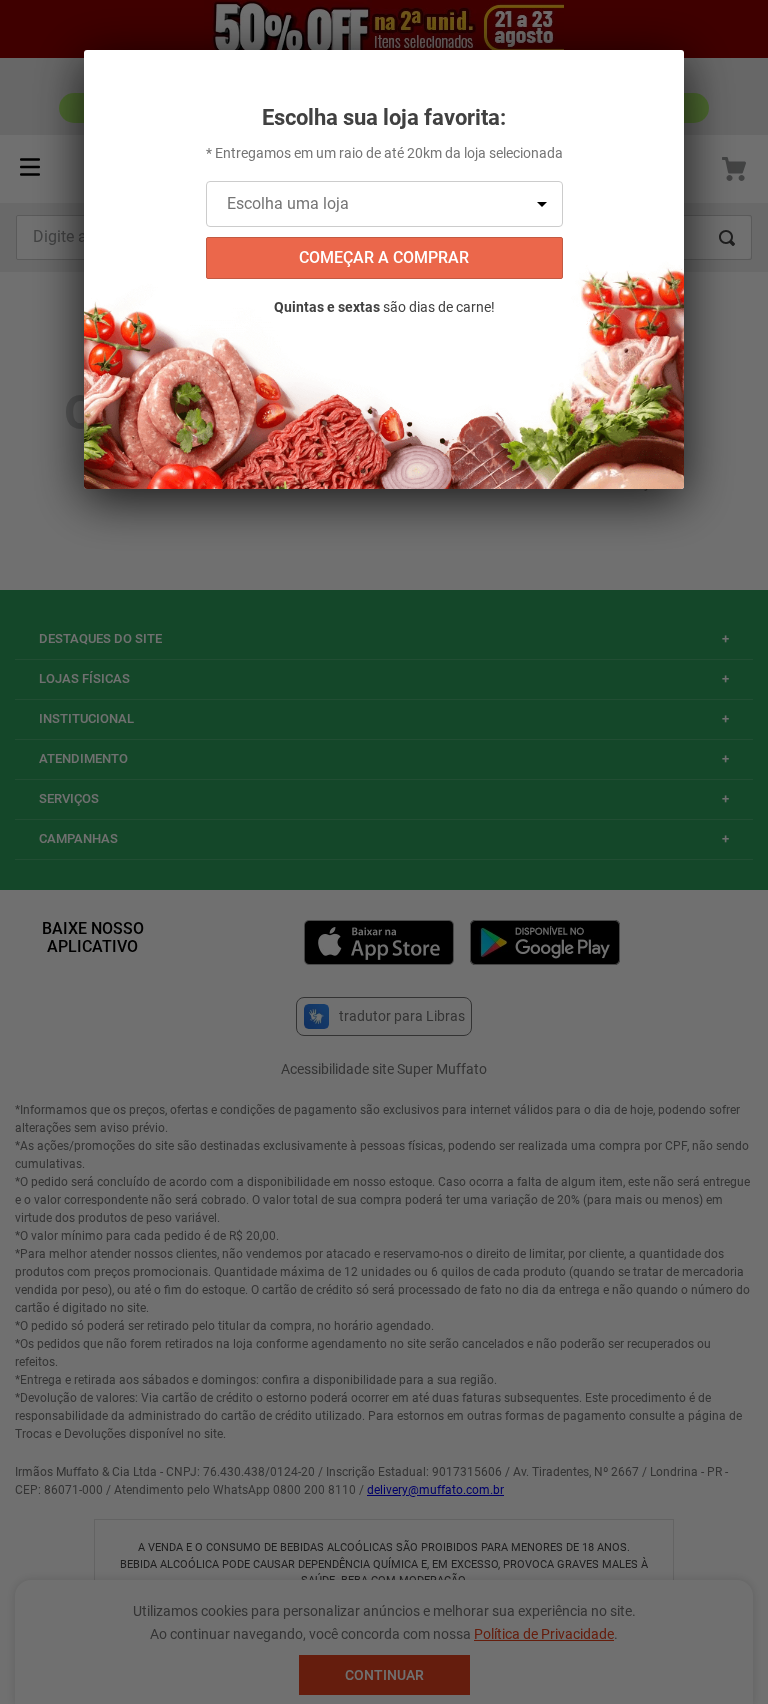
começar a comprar (384, 257)
